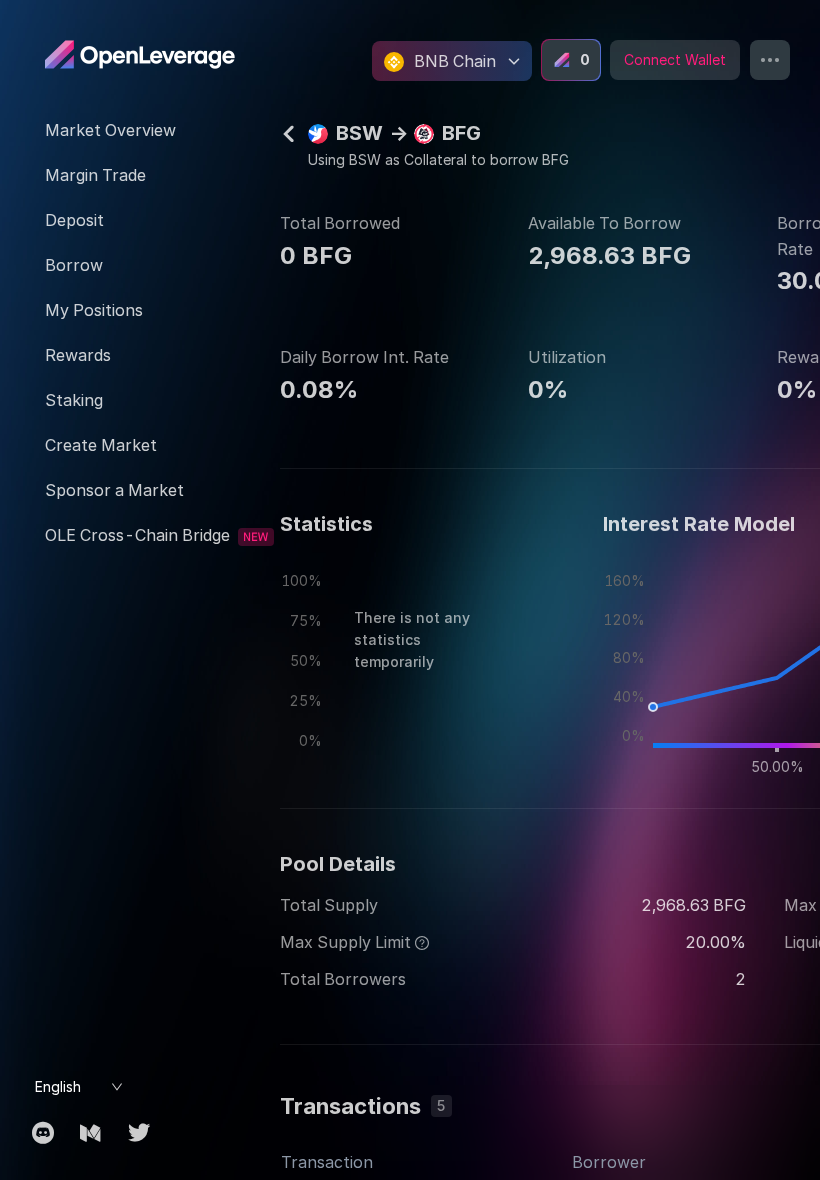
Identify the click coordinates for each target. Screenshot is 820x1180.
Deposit (74, 220)
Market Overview (110, 130)
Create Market (101, 445)
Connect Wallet (675, 59)
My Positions (94, 310)
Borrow (74, 265)
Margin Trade (95, 175)
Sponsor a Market (114, 490)
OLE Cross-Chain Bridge (137, 535)
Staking (74, 400)
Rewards (78, 355)
